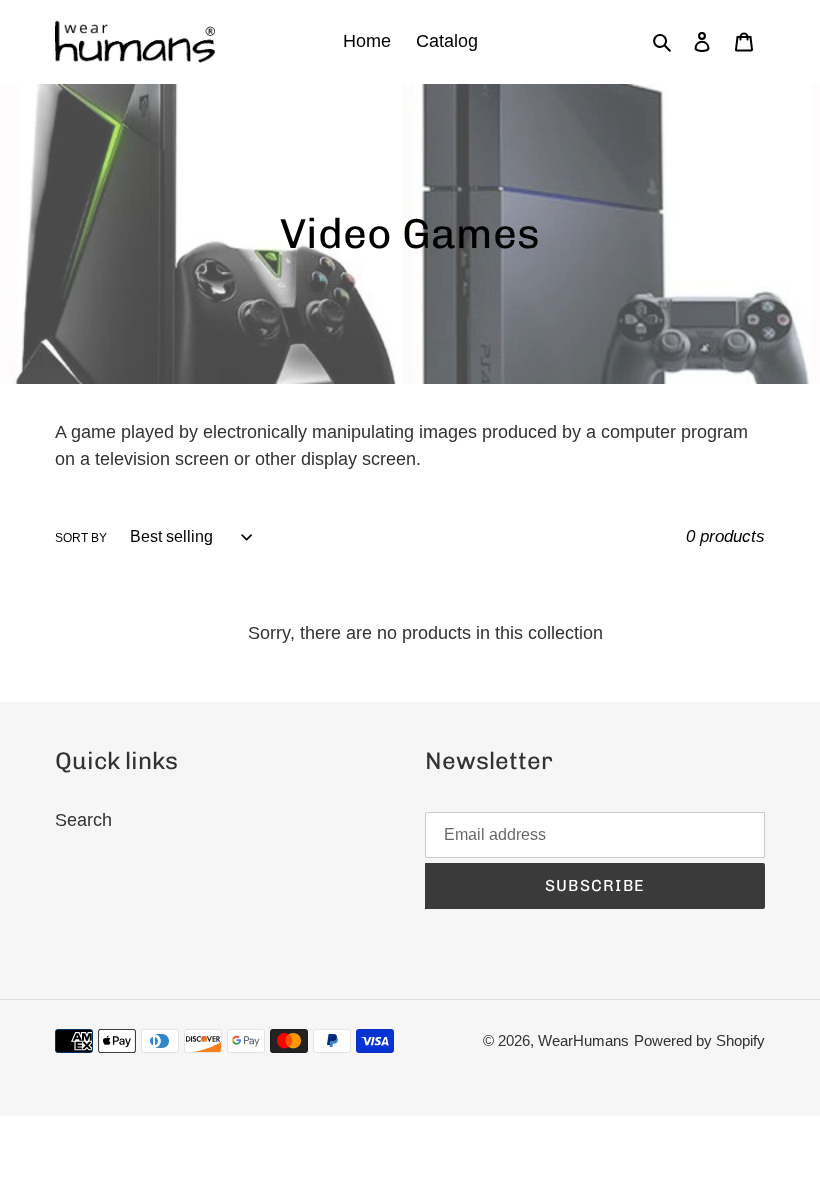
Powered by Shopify (699, 1040)
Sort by (81, 538)
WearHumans (583, 1040)
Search (83, 820)
